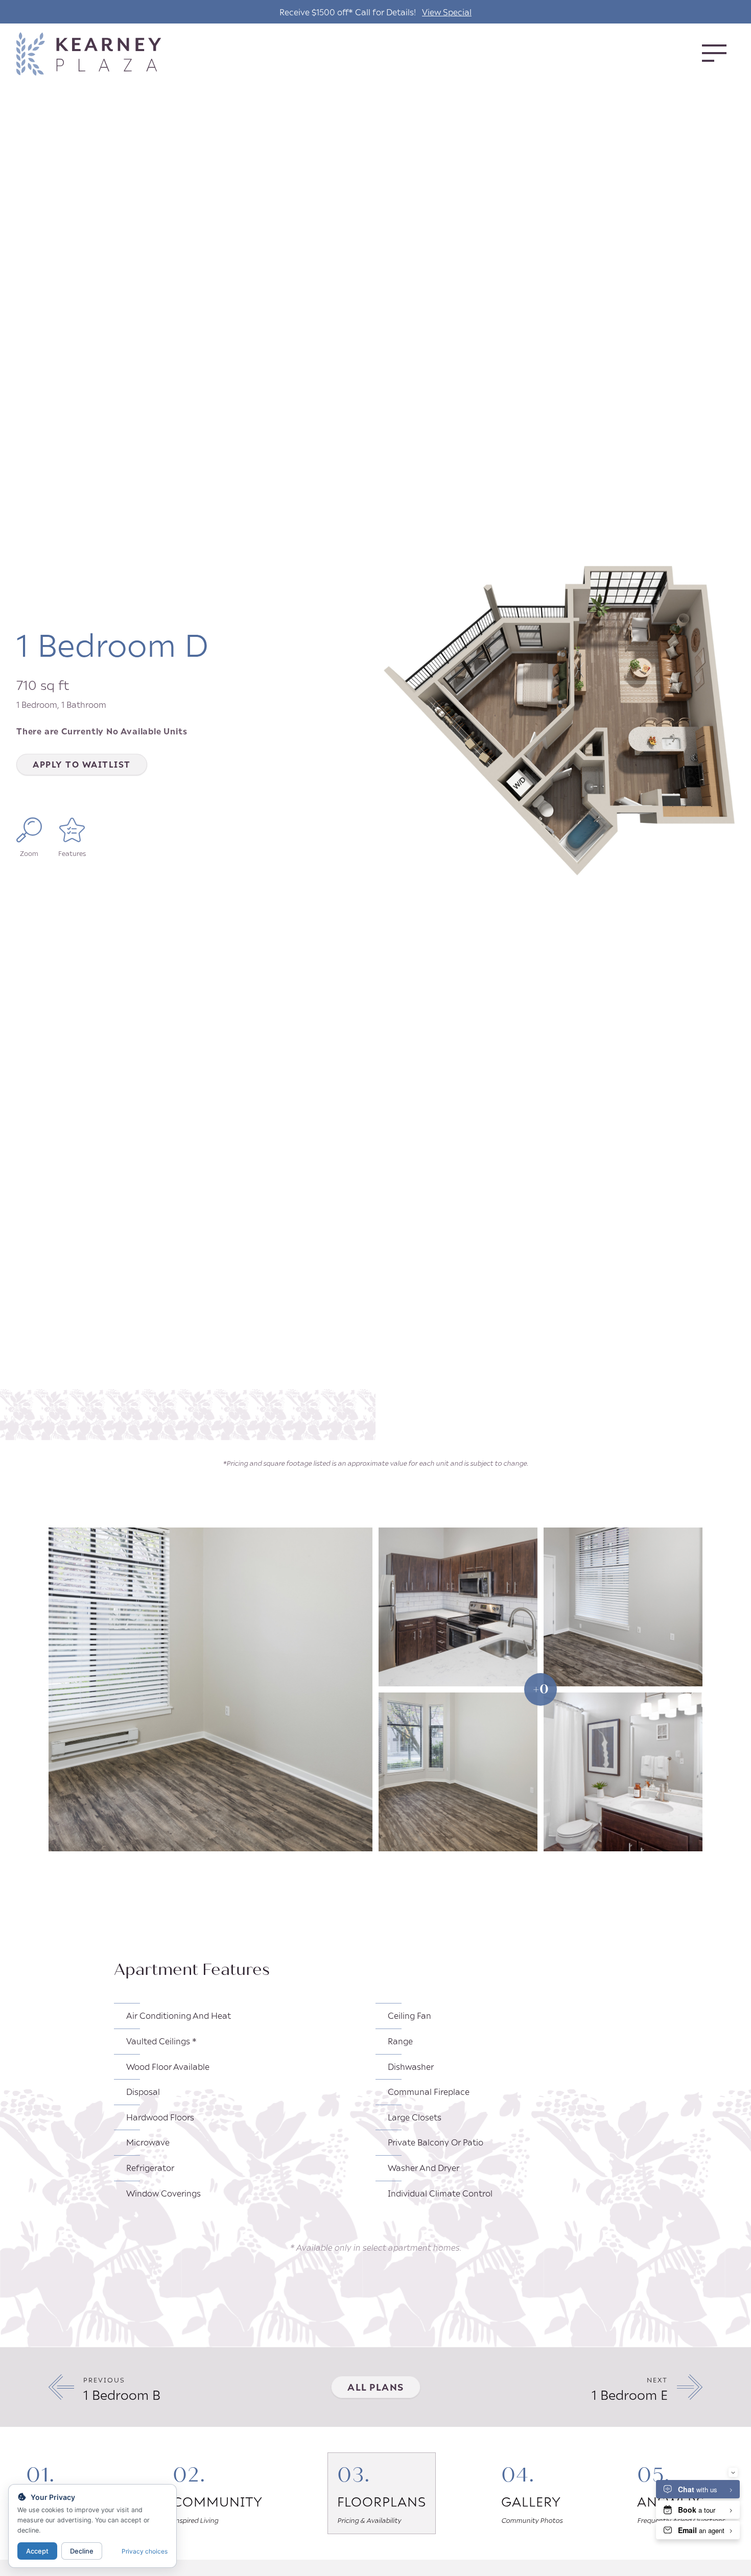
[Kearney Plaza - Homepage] (107, 54)
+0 (541, 1689)
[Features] (72, 830)
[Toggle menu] (714, 53)
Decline (82, 2551)
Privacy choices (145, 2551)
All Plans (376, 2387)
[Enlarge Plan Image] (29, 830)
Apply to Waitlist (82, 764)
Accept (37, 2551)
